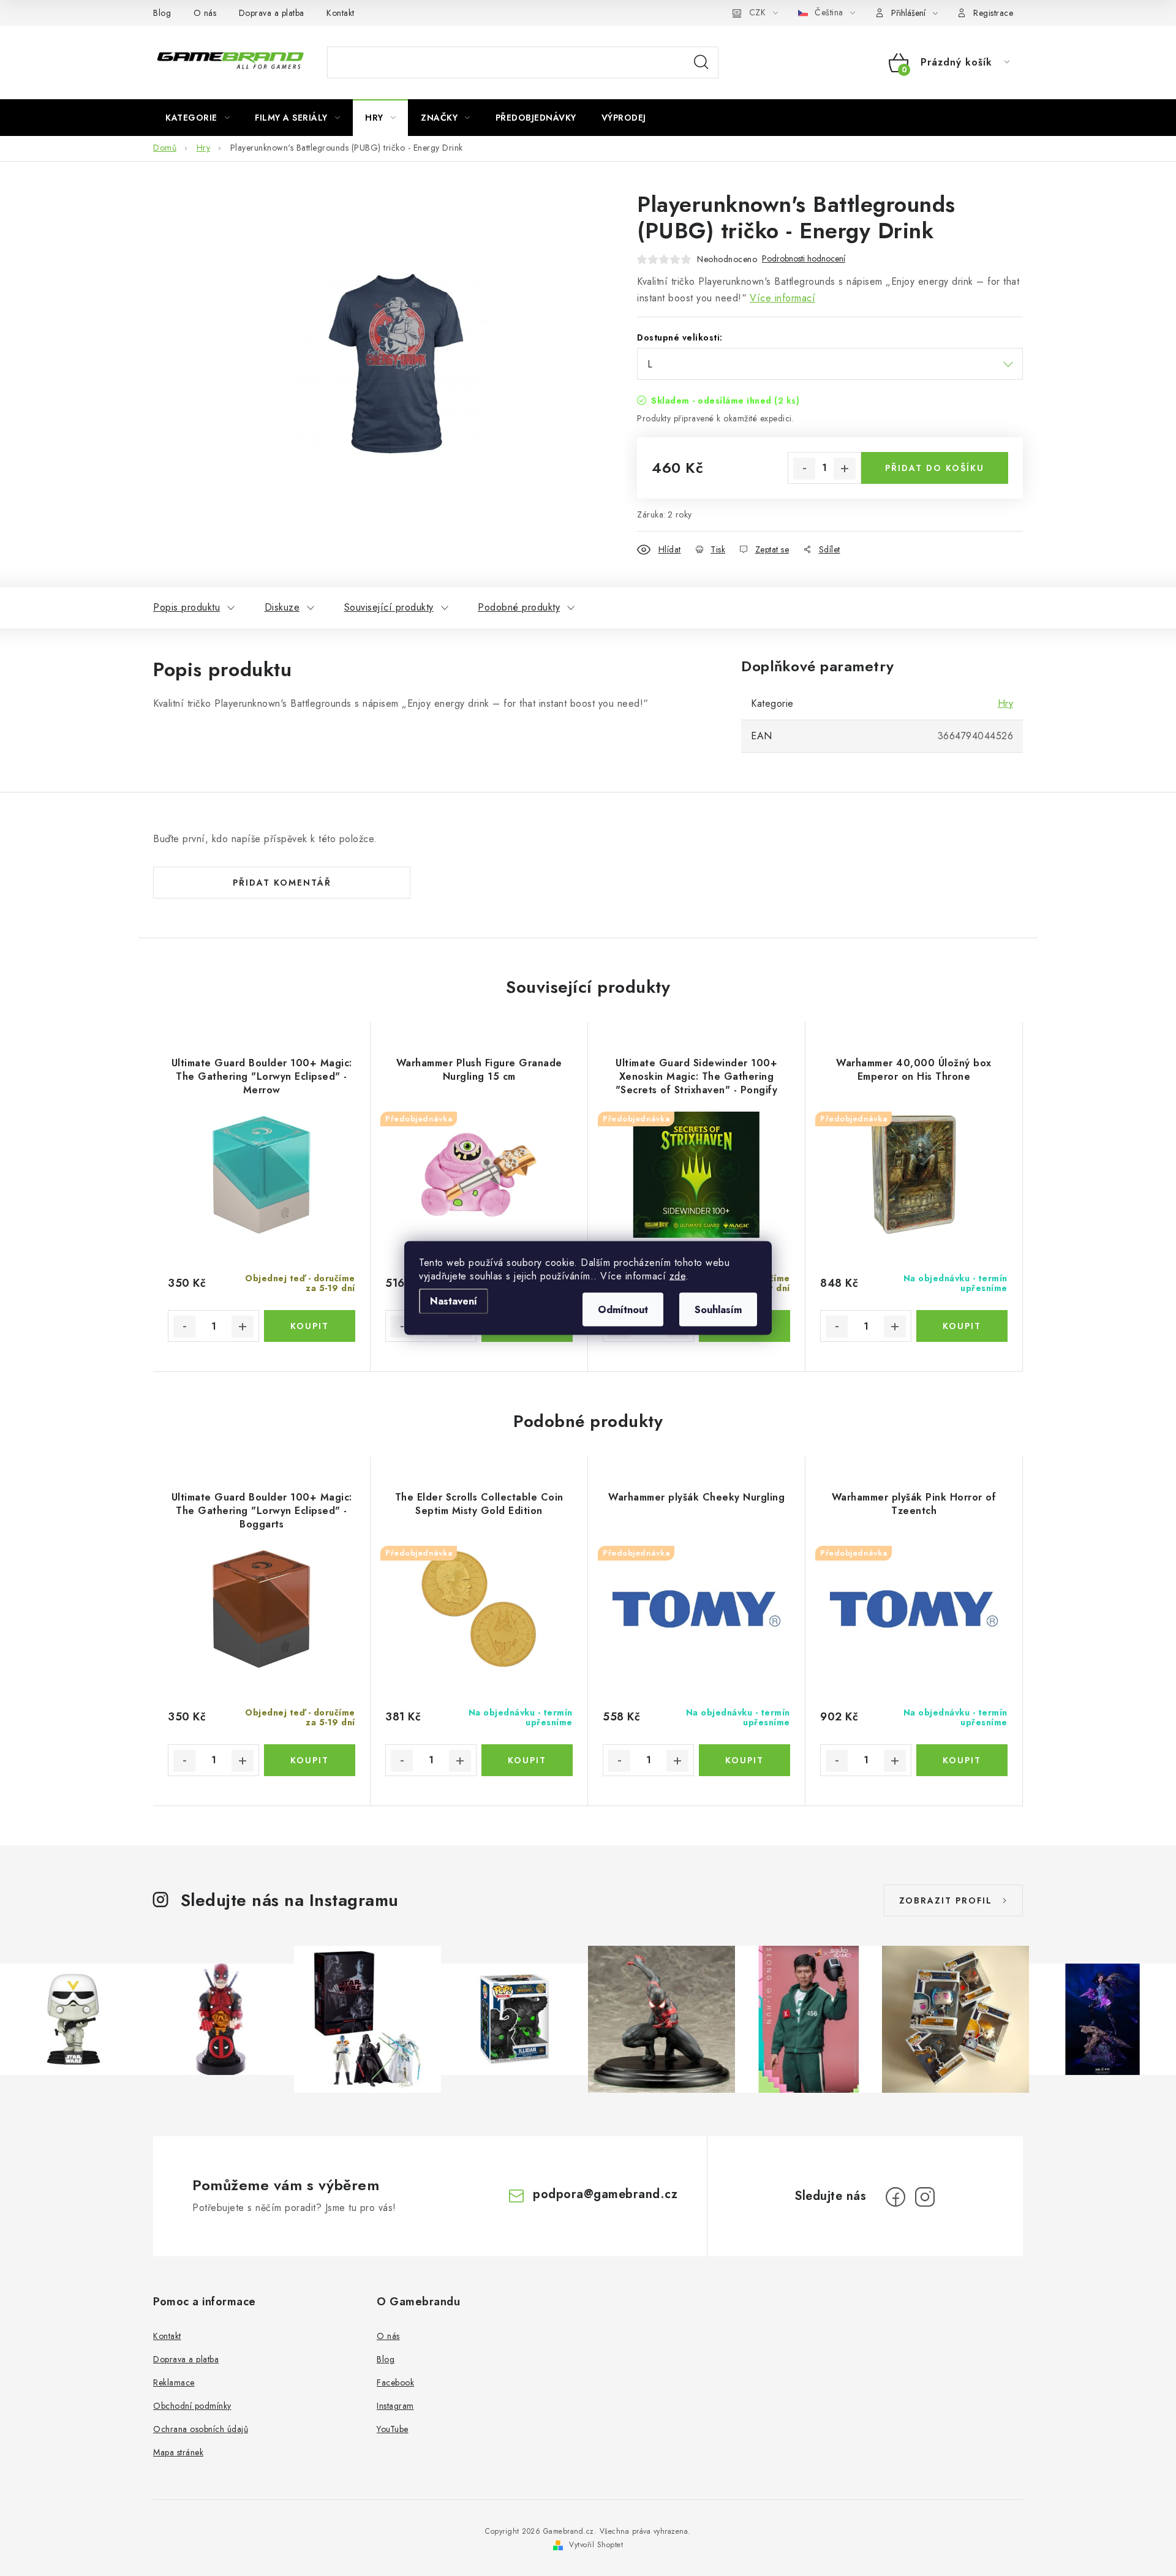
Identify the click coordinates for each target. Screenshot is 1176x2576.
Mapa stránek (178, 2452)
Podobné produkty (519, 607)
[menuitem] (198, 118)
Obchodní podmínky (192, 2406)
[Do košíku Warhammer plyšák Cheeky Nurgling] (744, 1760)
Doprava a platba (272, 13)
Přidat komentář (282, 883)
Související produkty (389, 607)
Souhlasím (718, 1310)
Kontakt (341, 13)
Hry (1006, 703)
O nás (205, 13)
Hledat (701, 62)
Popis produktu (187, 607)
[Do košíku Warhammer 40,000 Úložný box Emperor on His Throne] (962, 1326)
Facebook (395, 2382)
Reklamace (174, 2382)
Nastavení (454, 1301)
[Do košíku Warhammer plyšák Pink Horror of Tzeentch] (962, 1760)
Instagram (395, 2406)
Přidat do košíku (935, 468)
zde (678, 1276)
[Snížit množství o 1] (804, 469)
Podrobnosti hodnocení (804, 259)
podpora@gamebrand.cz (605, 2194)
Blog (162, 13)
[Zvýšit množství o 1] (845, 469)
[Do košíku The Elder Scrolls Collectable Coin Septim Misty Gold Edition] (527, 1760)
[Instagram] (925, 2197)
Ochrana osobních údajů (201, 2429)
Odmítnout (623, 1310)
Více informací (782, 298)
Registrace (993, 13)
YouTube (393, 2429)
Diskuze (282, 607)
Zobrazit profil (946, 1900)
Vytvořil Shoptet (596, 2545)
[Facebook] (895, 2197)
